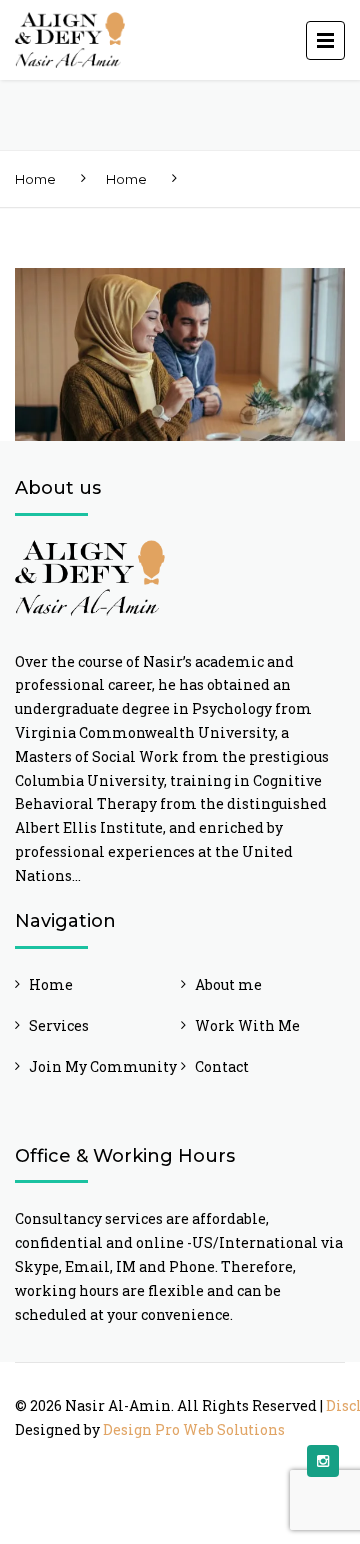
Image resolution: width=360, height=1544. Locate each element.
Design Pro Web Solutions (194, 1429)
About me (228, 984)
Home (35, 179)
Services (59, 1025)
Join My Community (103, 1066)
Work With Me (247, 1025)
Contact (222, 1066)
